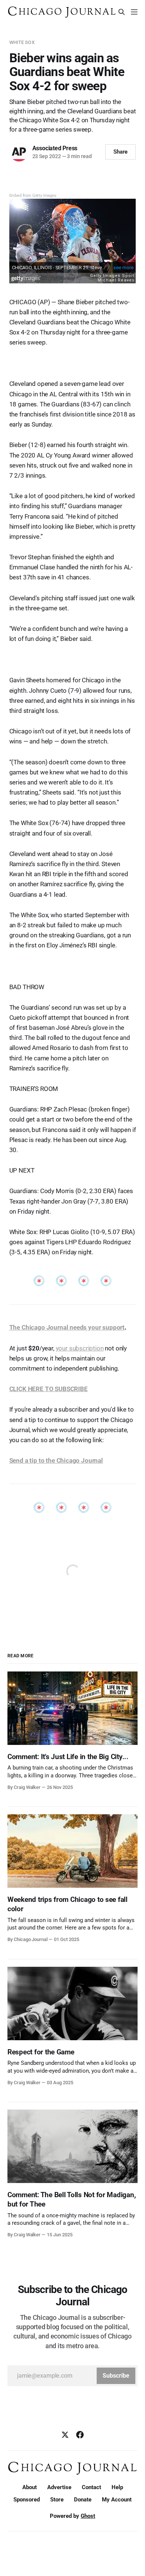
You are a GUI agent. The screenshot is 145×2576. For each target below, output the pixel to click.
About (30, 2487)
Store (57, 2500)
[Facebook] (80, 2435)
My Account (117, 2500)
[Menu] (134, 12)
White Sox (22, 42)
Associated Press (55, 148)
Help (117, 2487)
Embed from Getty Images (33, 196)
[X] (65, 2435)
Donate (83, 2500)
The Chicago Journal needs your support (67, 1327)
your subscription (80, 1348)
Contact (91, 2487)
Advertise (59, 2487)
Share (121, 152)
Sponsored (27, 2500)
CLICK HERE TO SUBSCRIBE (49, 1389)
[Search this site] (122, 12)
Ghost (88, 2516)
